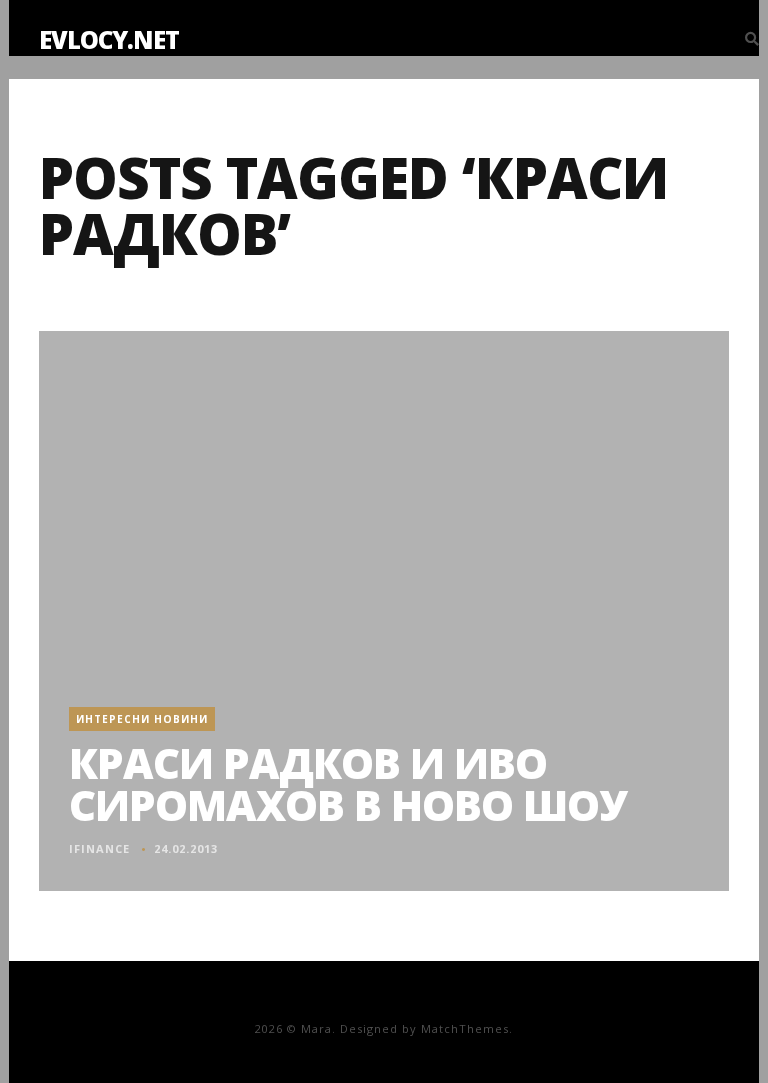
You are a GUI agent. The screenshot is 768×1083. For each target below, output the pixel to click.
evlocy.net (109, 39)
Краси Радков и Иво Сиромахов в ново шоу (348, 783)
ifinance (99, 848)
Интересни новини (142, 719)
